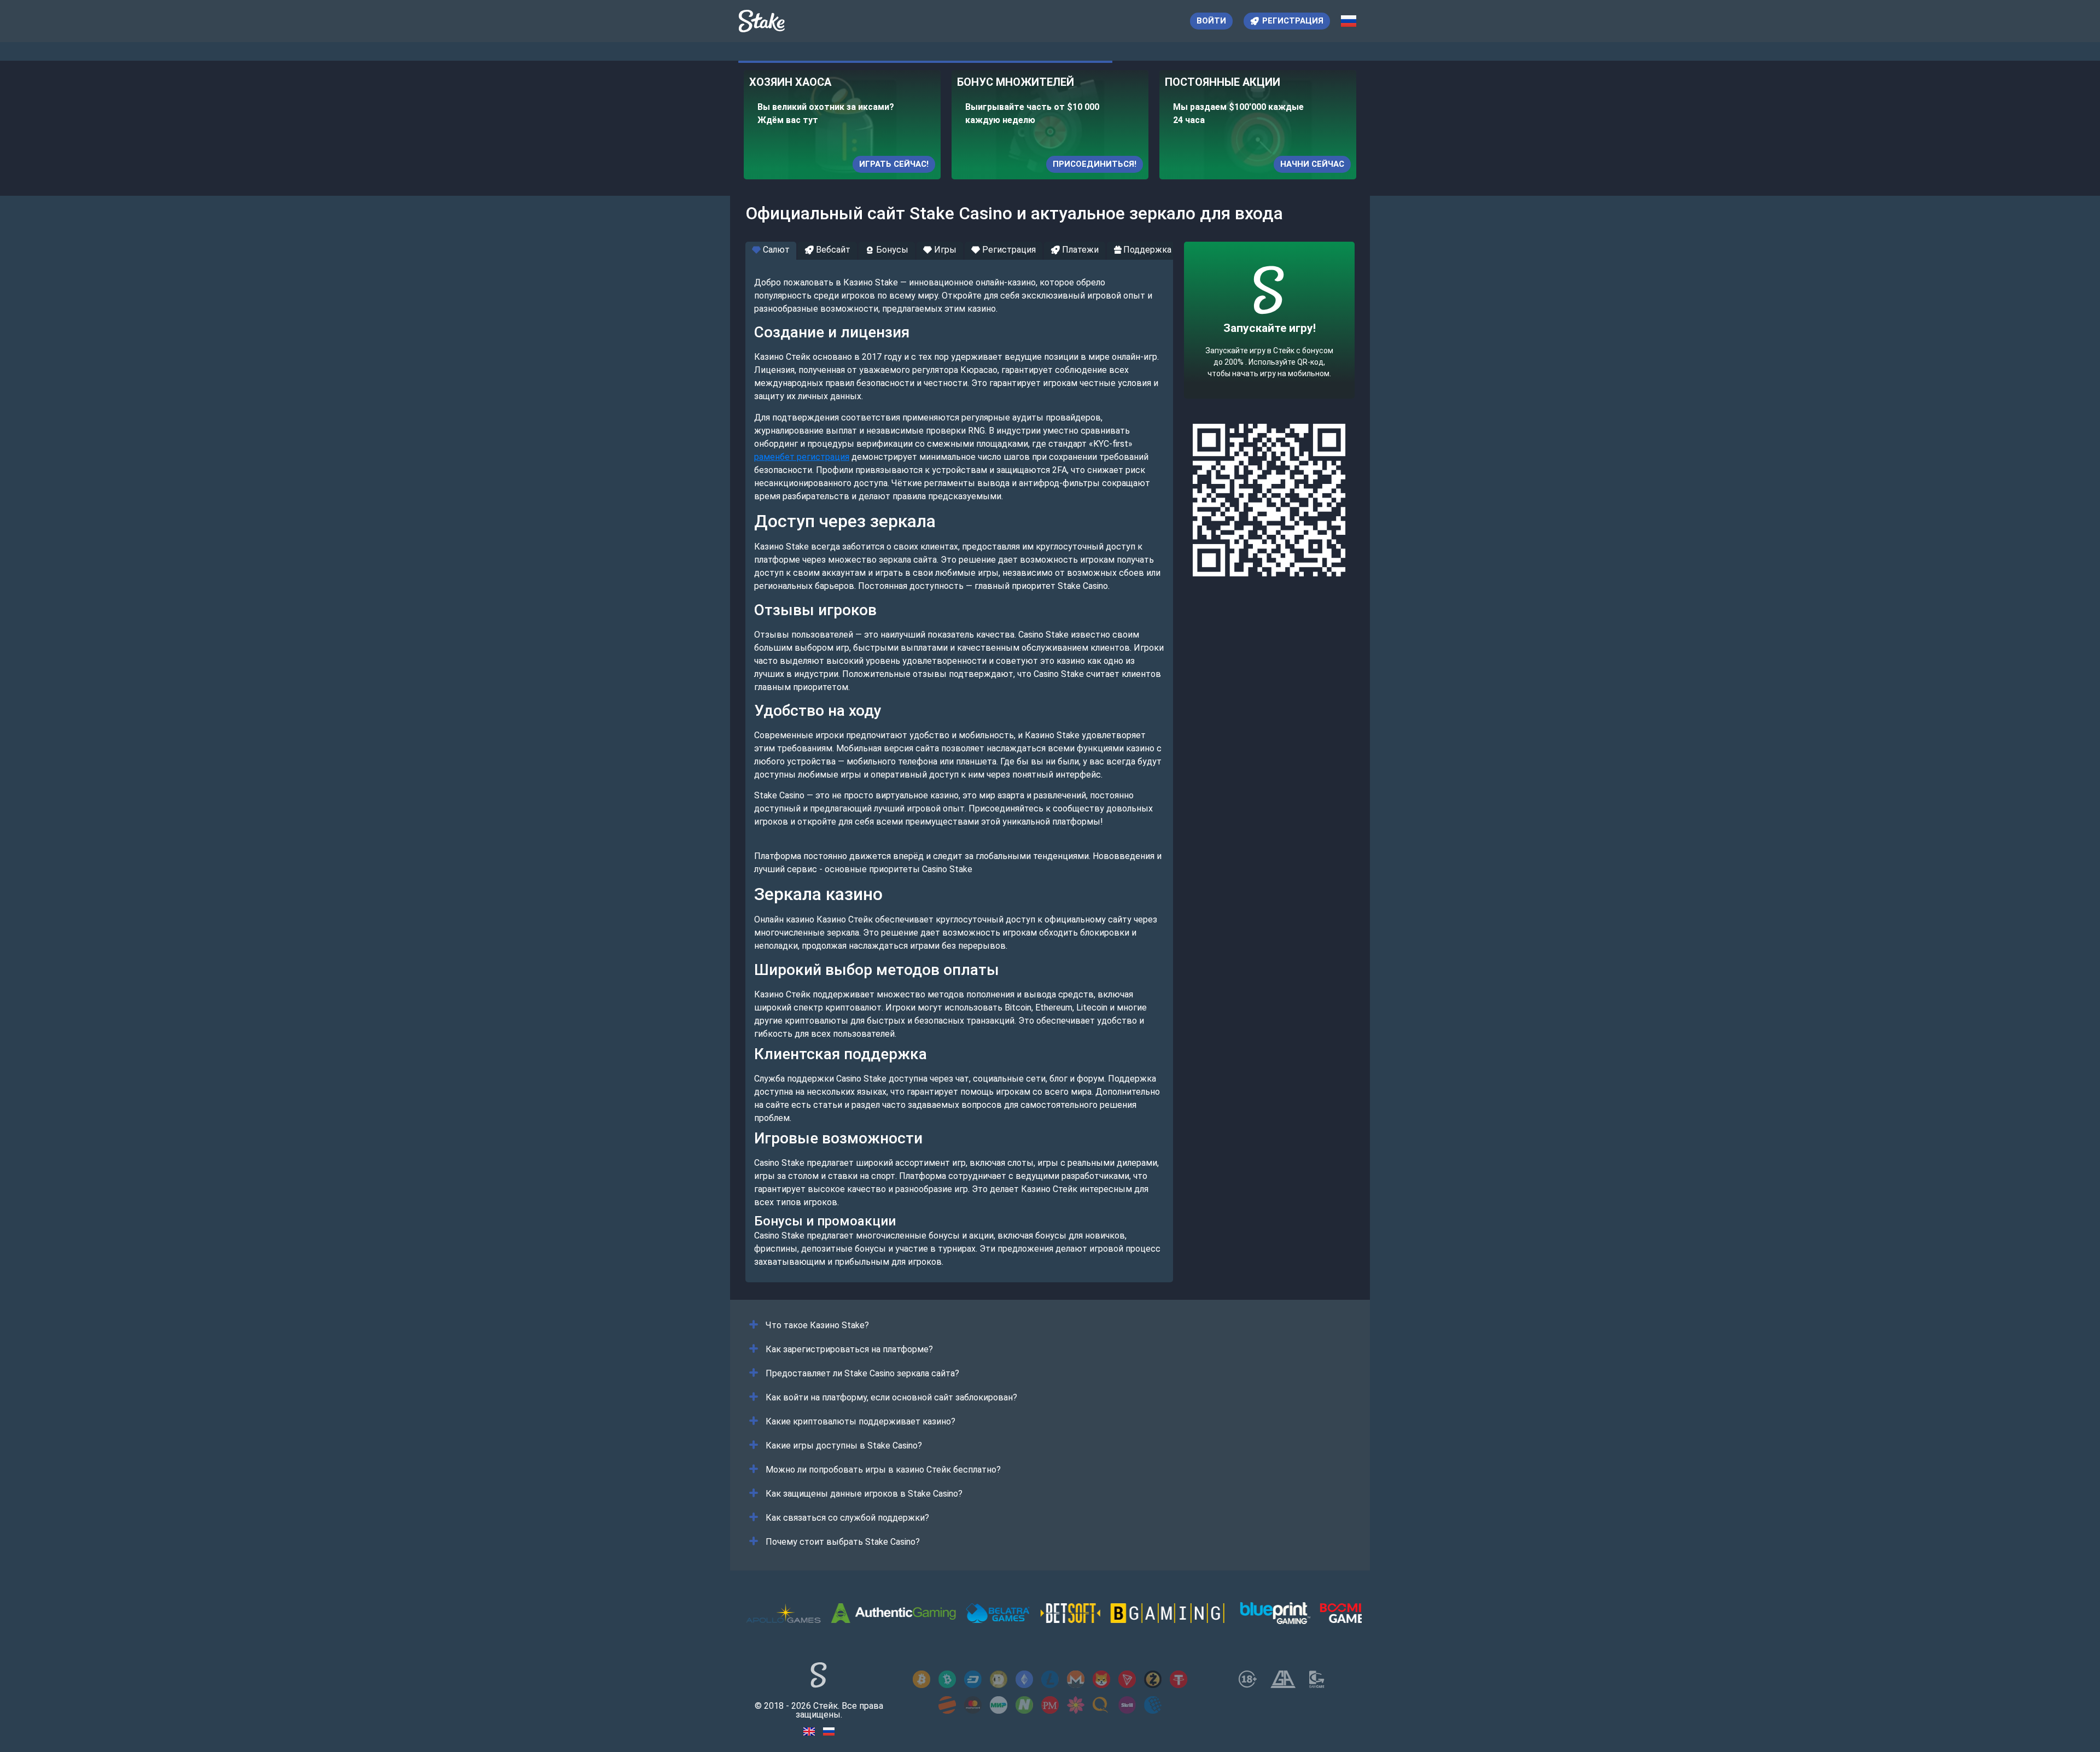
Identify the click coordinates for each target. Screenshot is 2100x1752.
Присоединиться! (1095, 164)
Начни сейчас (1312, 164)
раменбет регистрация (802, 457)
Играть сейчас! (894, 164)
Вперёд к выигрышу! (1270, 354)
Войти (1211, 21)
